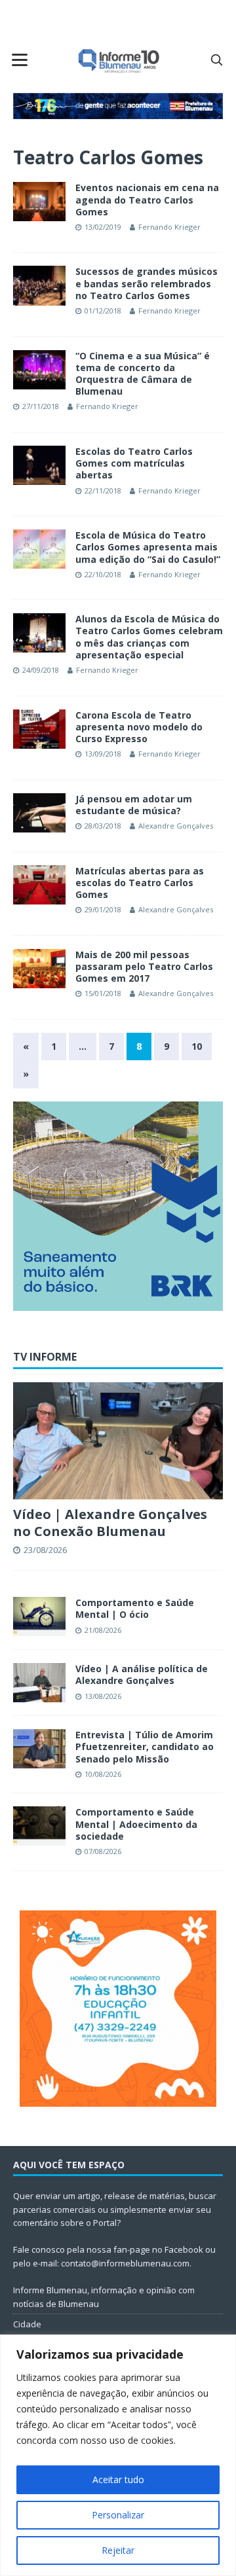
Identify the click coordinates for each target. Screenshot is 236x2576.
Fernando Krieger (169, 227)
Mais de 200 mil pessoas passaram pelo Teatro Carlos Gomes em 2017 (144, 966)
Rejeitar (118, 2550)
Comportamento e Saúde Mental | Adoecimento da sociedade (136, 1824)
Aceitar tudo (118, 2479)
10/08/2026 (103, 1774)
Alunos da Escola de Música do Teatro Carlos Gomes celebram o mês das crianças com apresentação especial (149, 637)
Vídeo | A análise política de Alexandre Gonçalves (142, 1674)
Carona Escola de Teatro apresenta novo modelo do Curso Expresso (139, 727)
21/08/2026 (103, 1630)
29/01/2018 (103, 909)
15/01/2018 (103, 993)
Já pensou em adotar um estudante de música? (134, 805)
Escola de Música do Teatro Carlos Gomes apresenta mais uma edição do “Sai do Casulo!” (148, 547)
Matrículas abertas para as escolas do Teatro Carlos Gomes (140, 883)
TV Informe (45, 1357)
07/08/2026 (103, 1851)
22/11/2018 (103, 491)
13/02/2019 (103, 227)
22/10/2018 (103, 574)
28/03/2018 (103, 826)
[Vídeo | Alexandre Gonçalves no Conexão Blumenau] (118, 1441)
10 (197, 1046)
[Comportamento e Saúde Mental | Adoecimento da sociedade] (39, 1826)
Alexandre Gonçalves (176, 826)
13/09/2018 (103, 754)
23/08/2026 (45, 1550)
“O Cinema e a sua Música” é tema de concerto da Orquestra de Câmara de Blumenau (143, 374)
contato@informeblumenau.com (125, 2263)
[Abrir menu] (20, 60)
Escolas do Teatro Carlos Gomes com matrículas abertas (134, 463)
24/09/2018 (41, 670)
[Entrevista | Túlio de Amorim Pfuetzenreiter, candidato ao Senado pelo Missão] (39, 1749)
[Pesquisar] (216, 60)
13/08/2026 (103, 1696)
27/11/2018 (41, 406)
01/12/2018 (103, 311)
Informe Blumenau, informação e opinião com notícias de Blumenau (104, 2297)
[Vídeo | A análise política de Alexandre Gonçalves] (39, 1683)
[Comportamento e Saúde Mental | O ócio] (39, 1617)
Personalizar (118, 2515)
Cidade (27, 2324)
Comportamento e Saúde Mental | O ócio (135, 1608)
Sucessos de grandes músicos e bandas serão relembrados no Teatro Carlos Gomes (147, 283)
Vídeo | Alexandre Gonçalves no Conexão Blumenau (110, 1523)
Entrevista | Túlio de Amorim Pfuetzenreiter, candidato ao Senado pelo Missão (145, 1746)
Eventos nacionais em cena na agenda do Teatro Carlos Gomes (147, 199)
